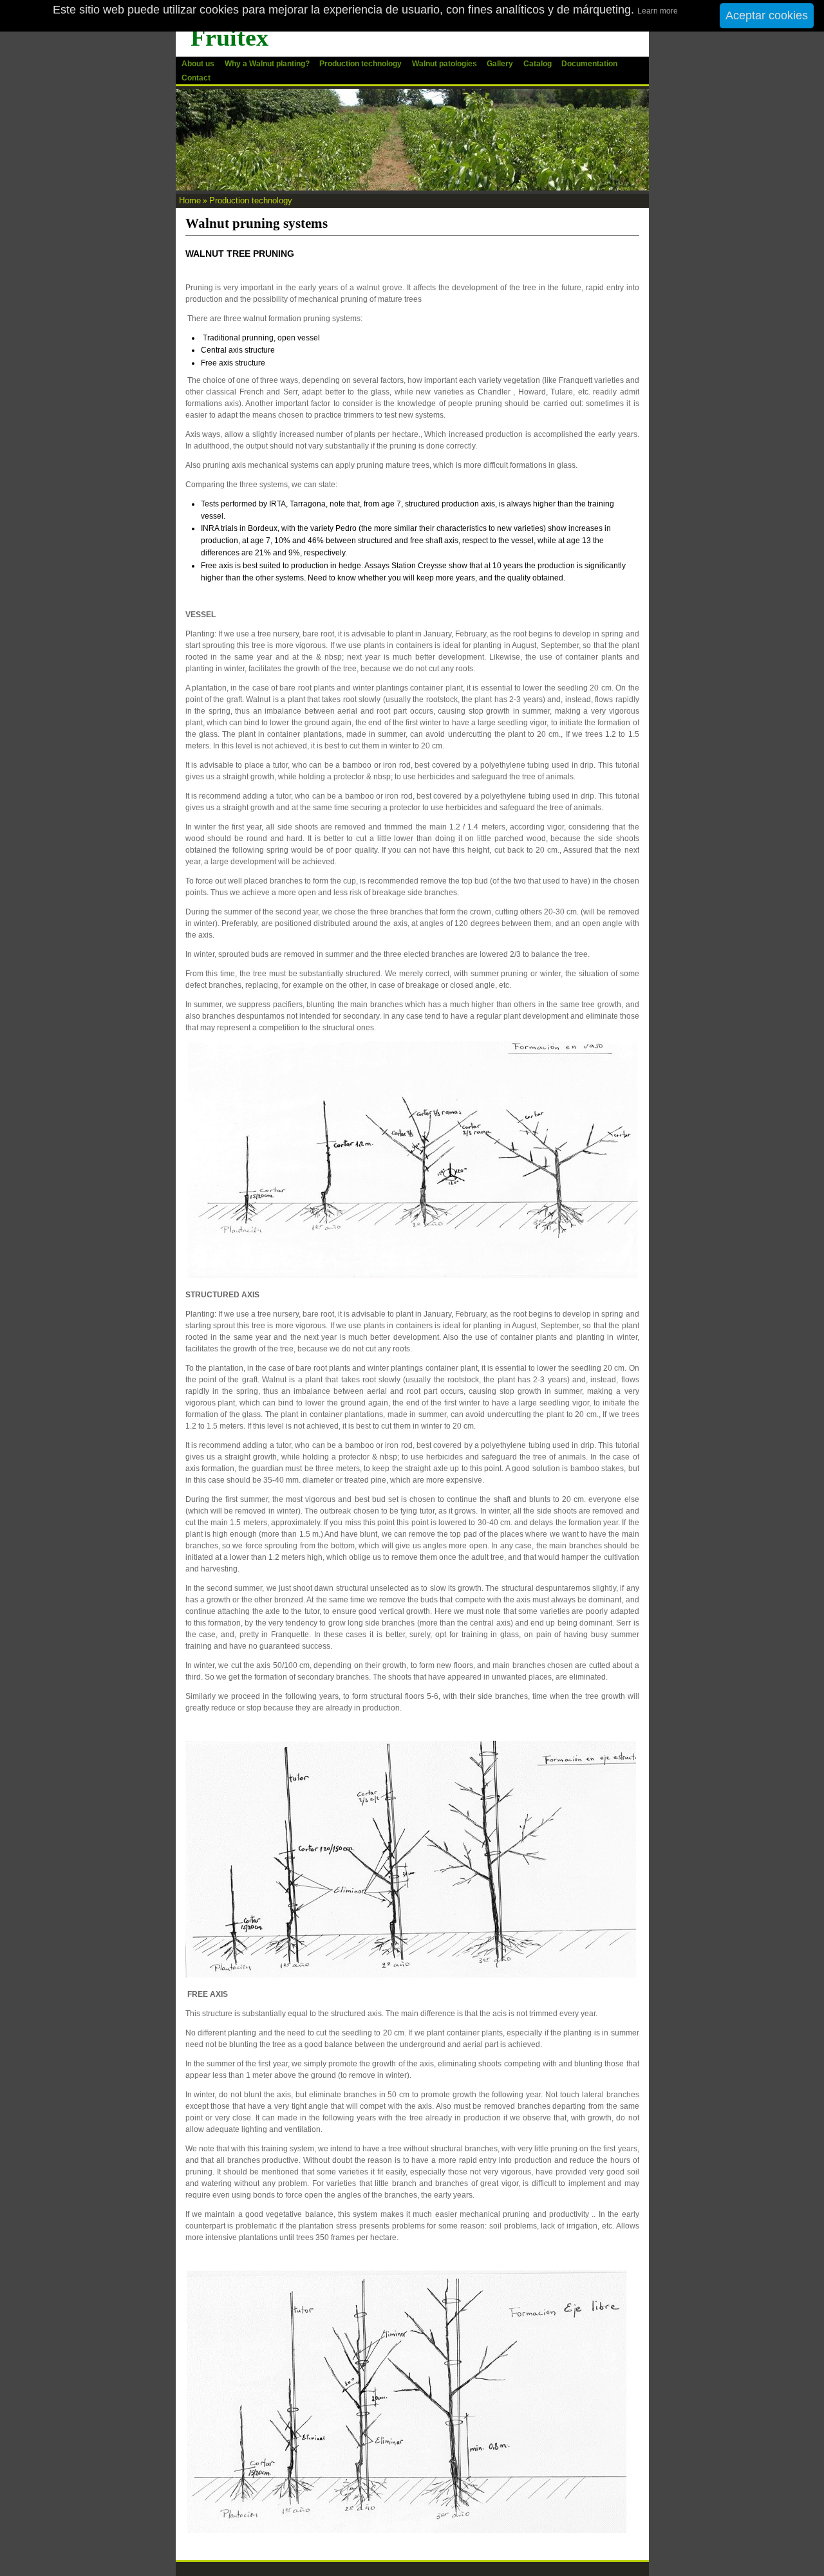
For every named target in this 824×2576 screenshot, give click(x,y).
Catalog (538, 64)
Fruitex (229, 37)
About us (198, 64)
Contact (196, 78)
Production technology (360, 64)
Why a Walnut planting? (267, 64)
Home (190, 200)
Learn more (658, 11)
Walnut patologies (445, 64)
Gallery (500, 64)
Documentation (589, 64)
